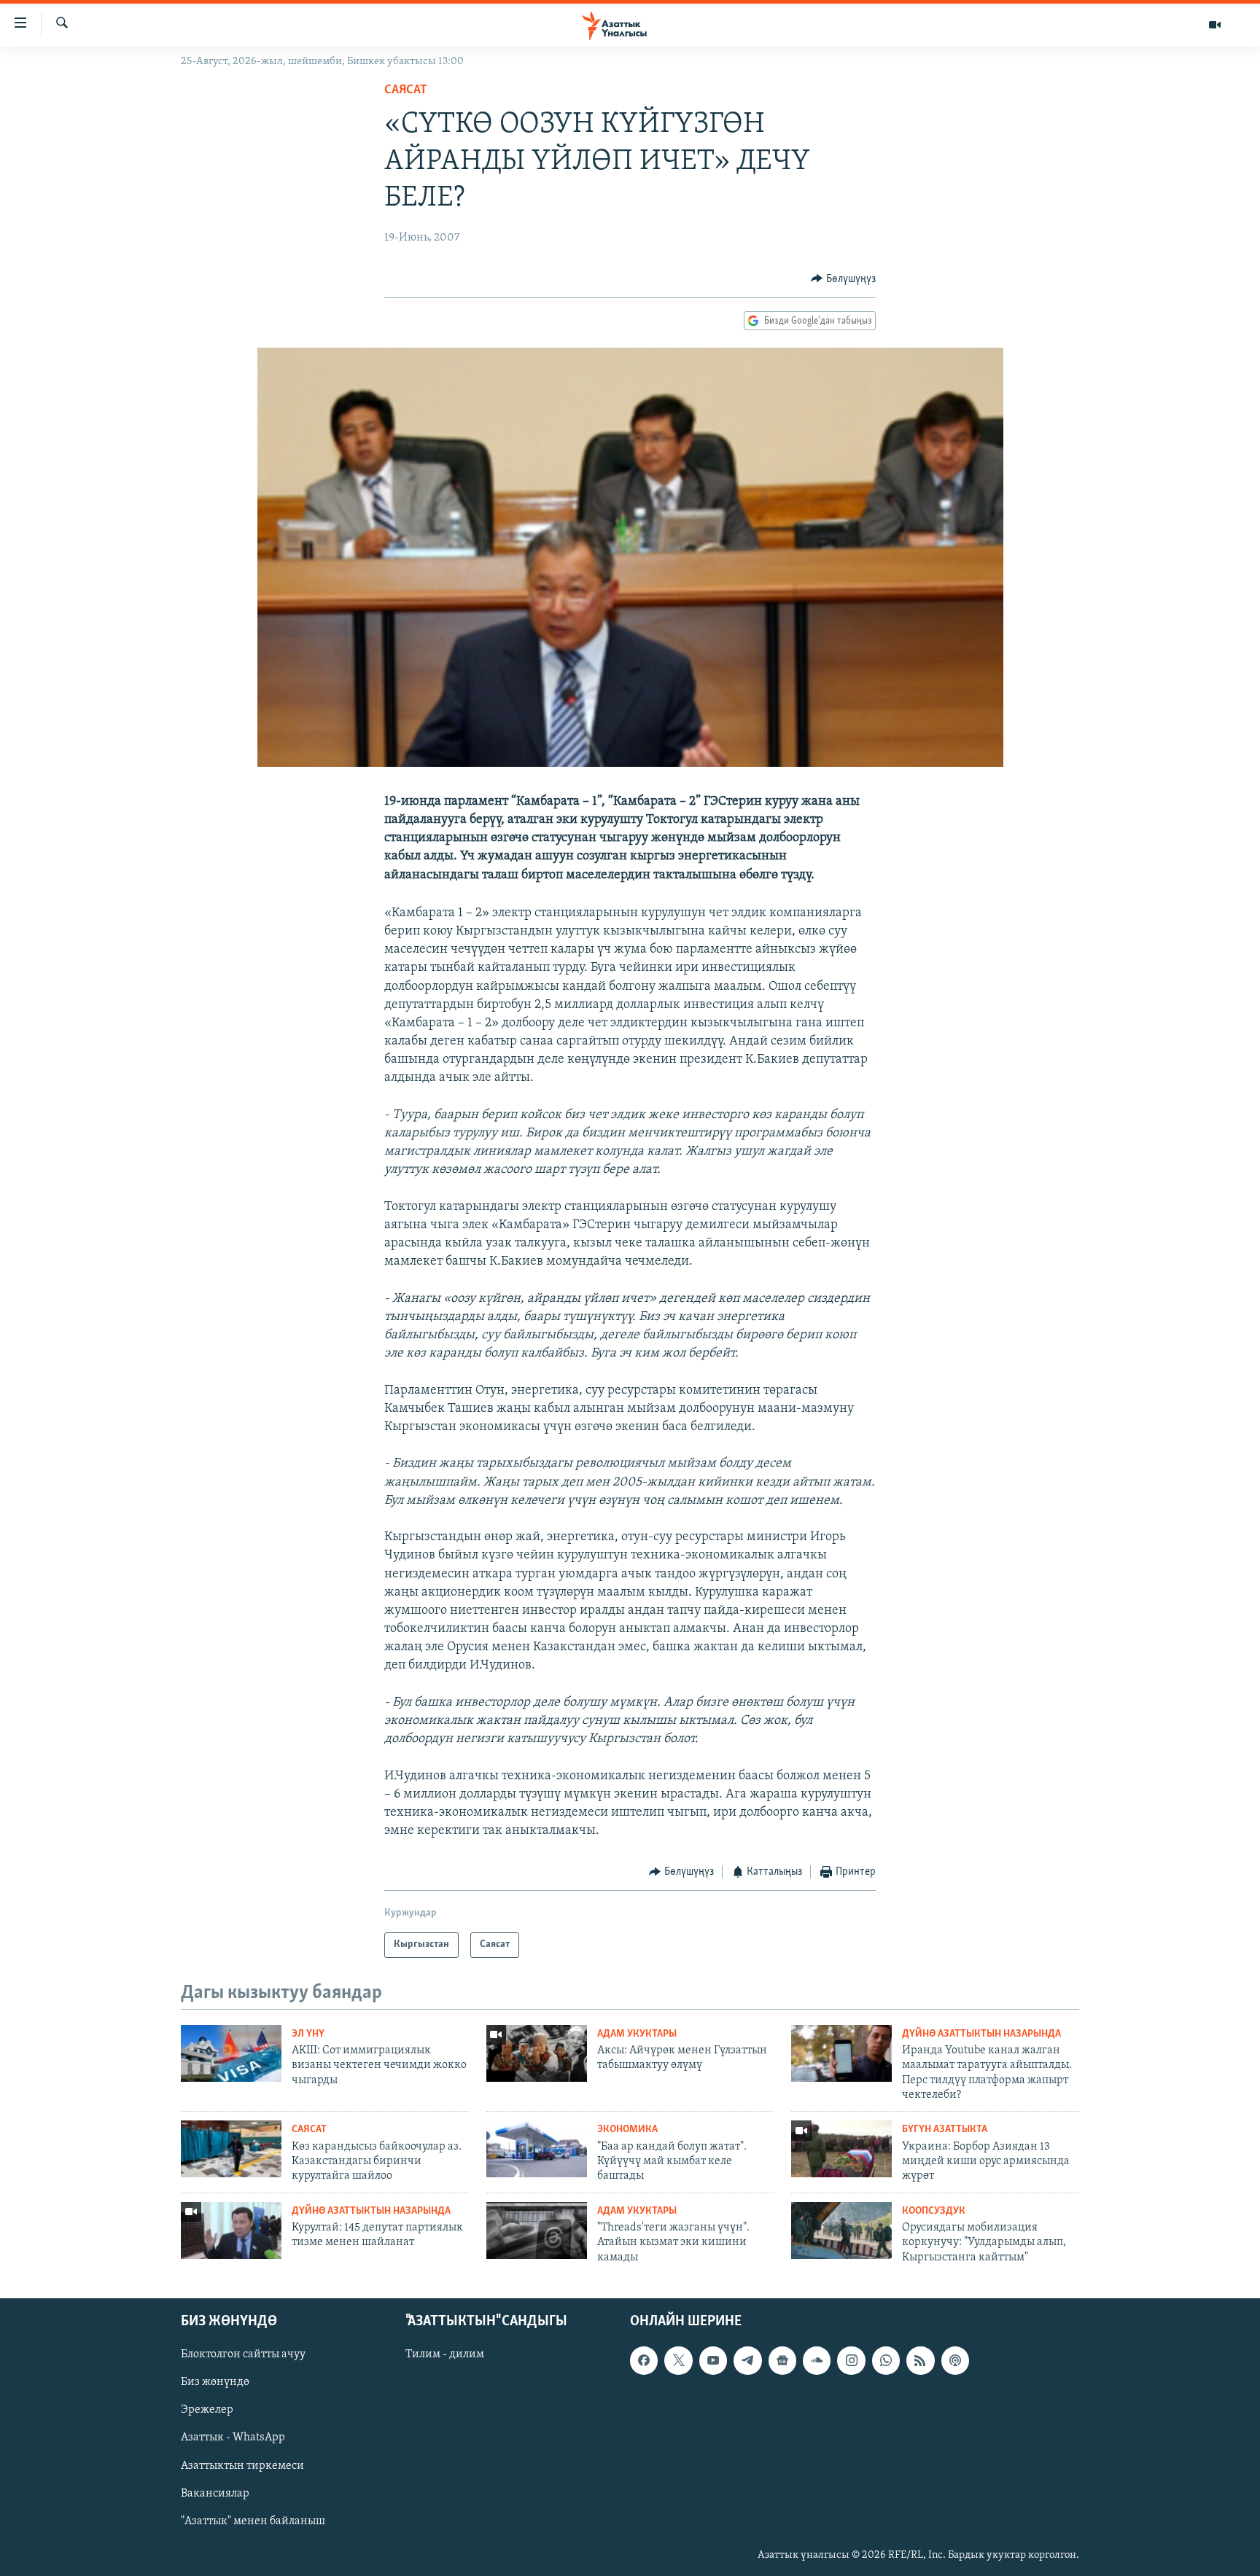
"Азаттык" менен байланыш (253, 2521)
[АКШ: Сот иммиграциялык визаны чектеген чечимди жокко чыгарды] (231, 2053)
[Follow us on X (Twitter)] (678, 2361)
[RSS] (920, 2361)
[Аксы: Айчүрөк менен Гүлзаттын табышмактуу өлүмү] (537, 2053)
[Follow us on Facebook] (644, 2361)
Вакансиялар (215, 2494)
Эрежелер (207, 2411)
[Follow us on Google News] (782, 2361)
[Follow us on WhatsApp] (886, 2361)
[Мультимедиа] (1215, 25)
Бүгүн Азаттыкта (945, 2130)
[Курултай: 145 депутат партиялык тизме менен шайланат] (231, 2230)
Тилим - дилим (445, 2355)
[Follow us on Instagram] (851, 2361)
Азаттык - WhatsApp (233, 2438)
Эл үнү (308, 2034)
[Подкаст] (955, 2361)
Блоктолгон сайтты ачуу (243, 2355)
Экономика (627, 2130)
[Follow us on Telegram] (747, 2361)
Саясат (406, 90)
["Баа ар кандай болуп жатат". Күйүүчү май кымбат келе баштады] (537, 2149)
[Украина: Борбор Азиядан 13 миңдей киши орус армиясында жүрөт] (841, 2149)
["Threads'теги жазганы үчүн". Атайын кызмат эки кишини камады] (537, 2230)
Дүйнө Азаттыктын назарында (981, 2034)
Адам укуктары (637, 2034)
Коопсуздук (934, 2211)
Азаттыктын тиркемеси (242, 2466)
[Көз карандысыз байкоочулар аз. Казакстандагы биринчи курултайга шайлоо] (231, 2149)
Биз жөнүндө (215, 2383)
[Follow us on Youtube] (713, 2361)
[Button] (843, 279)
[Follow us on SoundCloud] (817, 2361)
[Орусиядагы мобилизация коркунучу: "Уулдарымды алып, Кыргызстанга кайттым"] (841, 2230)
